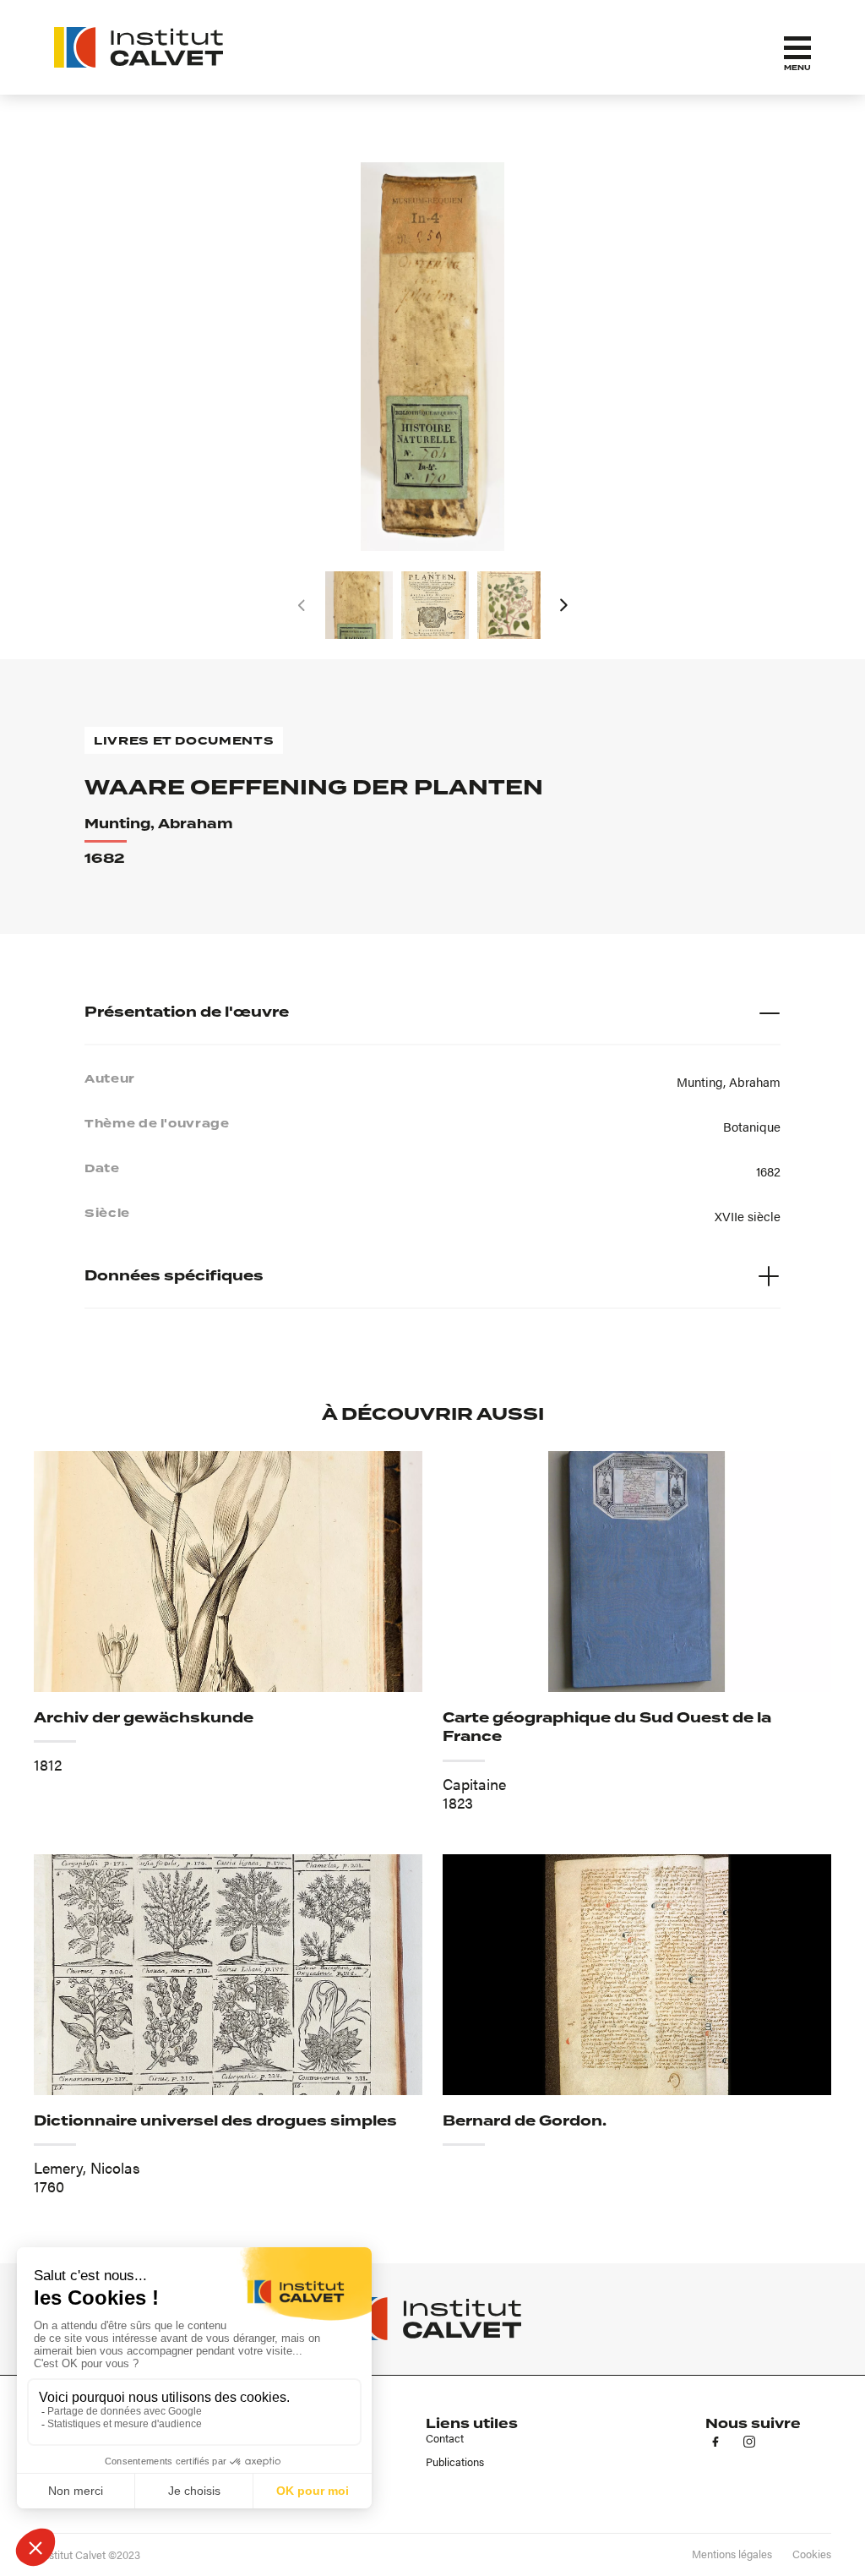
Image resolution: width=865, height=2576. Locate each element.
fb (715, 2442)
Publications (455, 2462)
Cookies (812, 2554)
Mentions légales (732, 2554)
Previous (302, 605)
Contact (445, 2438)
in (749, 2442)
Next (564, 605)
